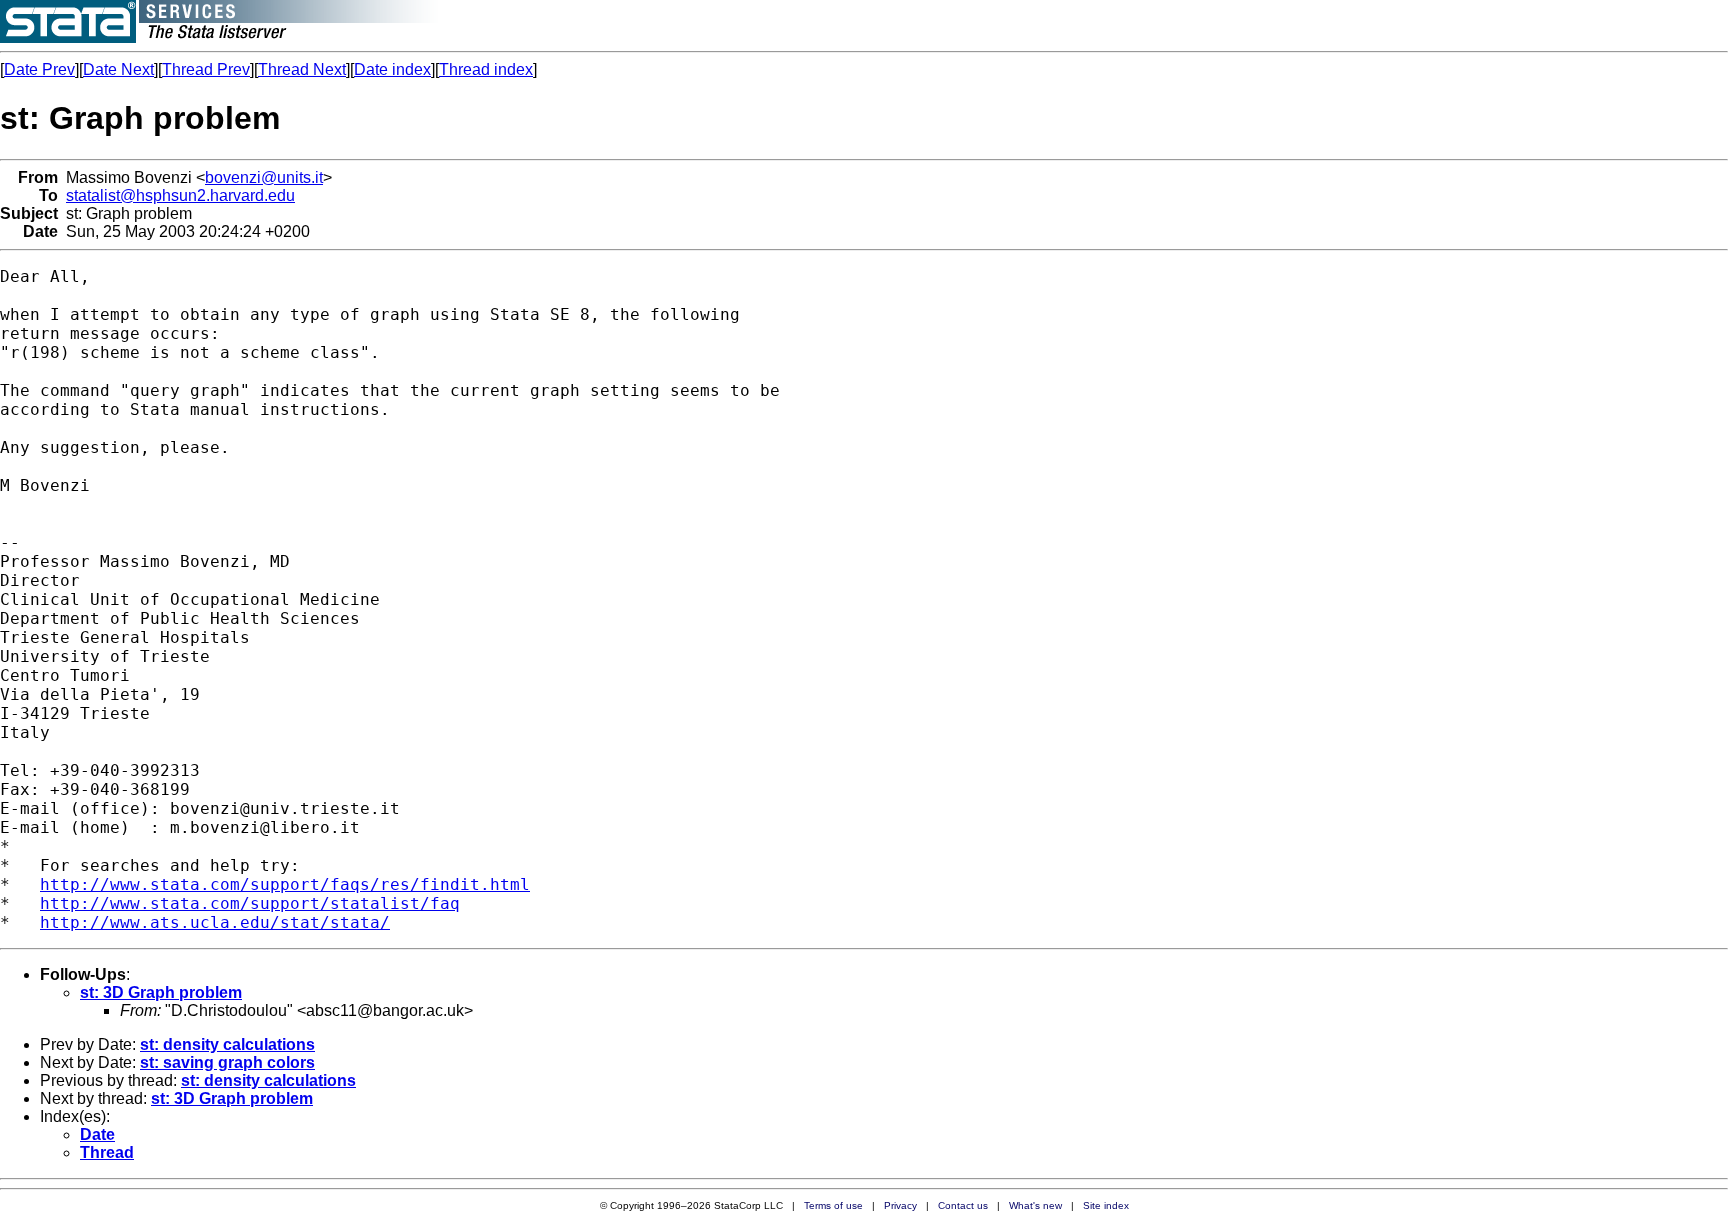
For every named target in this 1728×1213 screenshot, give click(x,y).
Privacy (900, 1205)
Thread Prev (206, 69)
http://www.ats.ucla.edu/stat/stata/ (215, 922)
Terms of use (833, 1205)
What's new (1035, 1205)
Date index (392, 69)
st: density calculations (227, 1044)
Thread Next (302, 69)
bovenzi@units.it (264, 177)
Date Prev (39, 69)
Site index (1106, 1205)
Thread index (486, 69)
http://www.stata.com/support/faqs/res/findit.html (285, 884)
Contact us (963, 1205)
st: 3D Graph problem (161, 992)
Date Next (118, 69)
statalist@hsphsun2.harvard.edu (180, 195)
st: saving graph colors (227, 1062)
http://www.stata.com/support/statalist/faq (250, 903)
